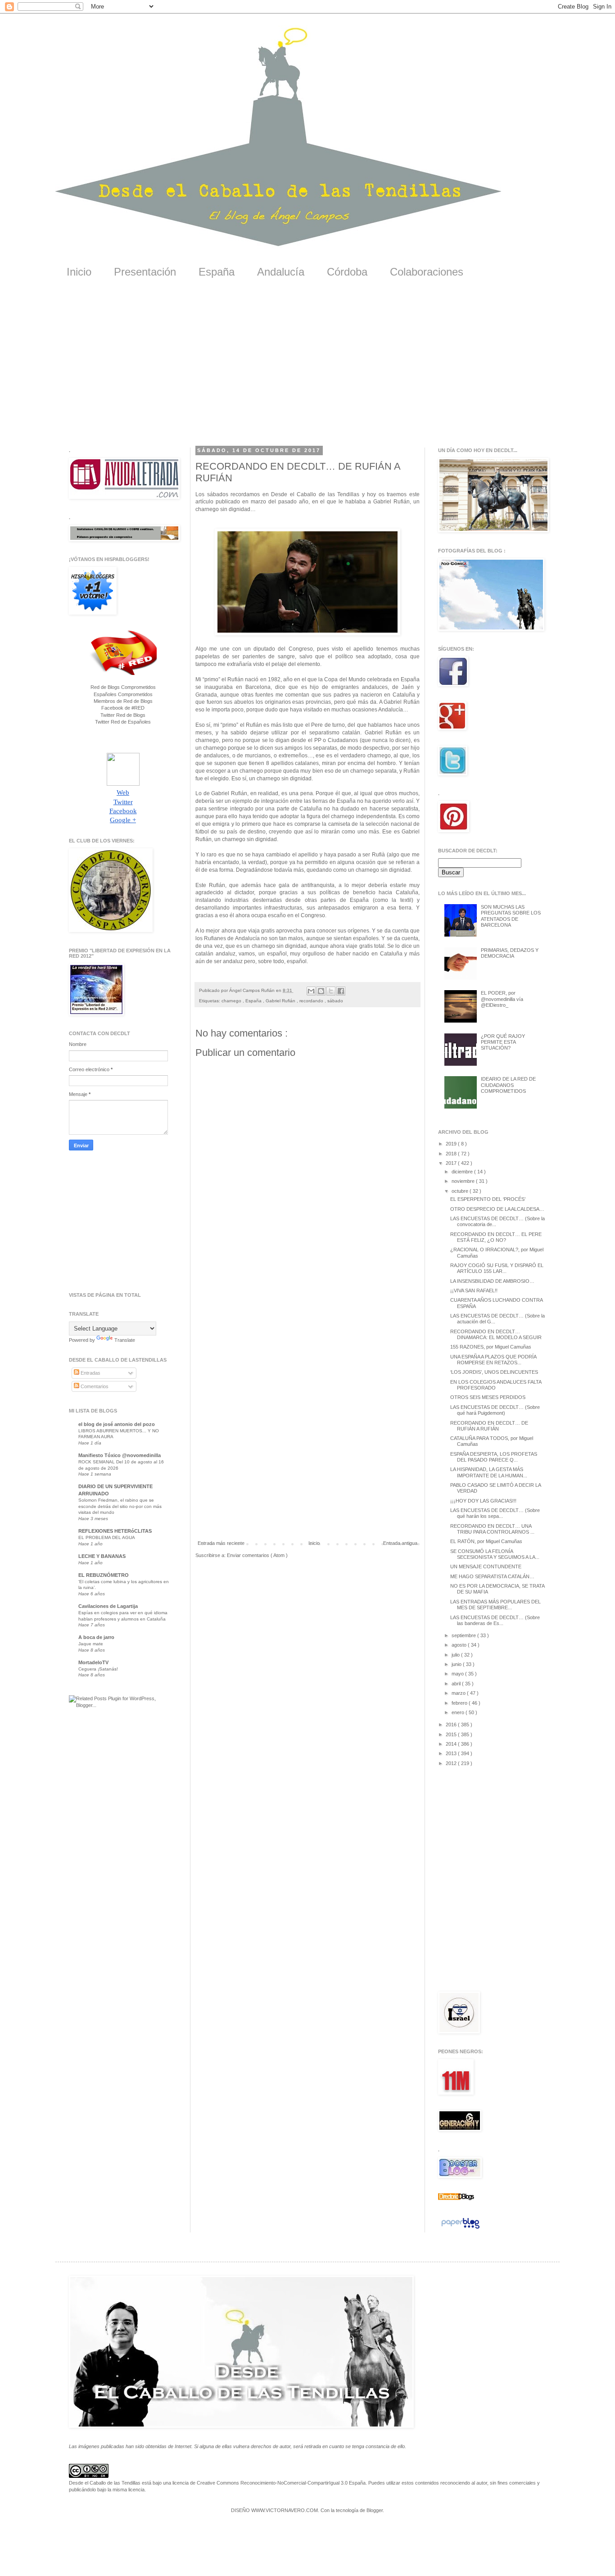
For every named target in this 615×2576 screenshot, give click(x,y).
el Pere (314, 725)
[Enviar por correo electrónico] (311, 991)
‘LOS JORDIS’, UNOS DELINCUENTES (494, 1372)
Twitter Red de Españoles (123, 722)
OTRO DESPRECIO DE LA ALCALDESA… (497, 1209)
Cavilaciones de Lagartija (108, 1606)
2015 (452, 1734)
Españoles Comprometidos (123, 694)
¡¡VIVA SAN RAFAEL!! (474, 1290)
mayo (458, 1674)
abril (457, 1684)
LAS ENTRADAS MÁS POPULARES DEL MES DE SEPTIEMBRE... (495, 1605)
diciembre (463, 1172)
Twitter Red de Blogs (123, 715)
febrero (460, 1703)
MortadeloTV (93, 1662)
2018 (452, 1154)
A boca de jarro (96, 1637)
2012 (452, 1763)
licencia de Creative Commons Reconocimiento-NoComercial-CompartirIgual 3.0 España (269, 2483)
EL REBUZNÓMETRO (104, 1575)
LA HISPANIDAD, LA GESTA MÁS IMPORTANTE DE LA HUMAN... (489, 1472)
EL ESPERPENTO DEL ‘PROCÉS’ (488, 1199)
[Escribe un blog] (321, 991)
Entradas (90, 1373)
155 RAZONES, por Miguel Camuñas (491, 1347)
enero (459, 1712)
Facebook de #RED (123, 708)
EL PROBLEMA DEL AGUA (107, 1537)
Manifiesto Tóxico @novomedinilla (120, 1455)
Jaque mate (91, 1644)
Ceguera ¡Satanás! (98, 1669)
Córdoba (347, 272)
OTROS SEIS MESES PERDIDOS (488, 1397)
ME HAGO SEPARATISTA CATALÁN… (492, 1576)
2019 (452, 1144)
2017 (452, 1163)
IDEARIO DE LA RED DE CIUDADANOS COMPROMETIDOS (508, 1085)
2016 (452, 1725)
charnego (232, 1001)
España (217, 272)
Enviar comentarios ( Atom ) (257, 1555)
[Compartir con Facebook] (341, 991)
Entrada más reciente (221, 1543)
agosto (460, 1645)
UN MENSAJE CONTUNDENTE (486, 1566)
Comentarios (94, 1386)
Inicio (79, 272)
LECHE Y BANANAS (102, 1556)
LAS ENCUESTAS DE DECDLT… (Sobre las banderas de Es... (495, 1620)
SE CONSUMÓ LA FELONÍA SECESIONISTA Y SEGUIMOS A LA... (495, 1554)
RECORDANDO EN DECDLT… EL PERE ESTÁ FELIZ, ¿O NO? (496, 1237)
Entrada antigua (400, 1543)
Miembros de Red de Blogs (123, 701)
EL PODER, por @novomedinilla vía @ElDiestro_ (502, 999)
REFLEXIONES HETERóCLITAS (115, 1531)
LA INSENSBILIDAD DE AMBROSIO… (492, 1281)
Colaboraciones (427, 272)
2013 (452, 1753)
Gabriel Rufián (281, 1001)
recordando (312, 1001)
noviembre (464, 1181)
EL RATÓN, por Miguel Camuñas (486, 1541)
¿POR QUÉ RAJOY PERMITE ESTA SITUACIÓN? (503, 1042)
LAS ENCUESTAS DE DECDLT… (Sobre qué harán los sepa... (495, 1513)
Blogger (375, 2510)
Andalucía (281, 272)
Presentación (145, 272)
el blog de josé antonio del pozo (117, 1424)
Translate (125, 1340)
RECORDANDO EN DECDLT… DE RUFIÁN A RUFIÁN (489, 1426)
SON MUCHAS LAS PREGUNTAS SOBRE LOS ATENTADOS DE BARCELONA (511, 916)
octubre (461, 1191)
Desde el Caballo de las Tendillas (105, 2483)
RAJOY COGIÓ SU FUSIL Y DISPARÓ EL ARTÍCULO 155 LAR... (497, 1268)
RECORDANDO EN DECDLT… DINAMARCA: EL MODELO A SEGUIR (496, 1334)
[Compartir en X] (331, 991)
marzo (459, 1693)
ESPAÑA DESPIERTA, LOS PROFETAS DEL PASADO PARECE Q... (494, 1457)
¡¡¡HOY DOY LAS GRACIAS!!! (483, 1501)
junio (457, 1664)
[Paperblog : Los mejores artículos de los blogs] (460, 2229)
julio (456, 1655)
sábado (335, 1001)
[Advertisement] (307, 369)
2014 (452, 1744)
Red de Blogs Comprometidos (123, 687)
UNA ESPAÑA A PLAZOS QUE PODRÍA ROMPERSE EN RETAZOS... (493, 1360)
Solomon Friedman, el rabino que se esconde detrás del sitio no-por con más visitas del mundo (120, 1506)
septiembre (464, 1635)
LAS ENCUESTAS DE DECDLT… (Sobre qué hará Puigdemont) (495, 1410)
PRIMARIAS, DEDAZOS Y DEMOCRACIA (510, 953)
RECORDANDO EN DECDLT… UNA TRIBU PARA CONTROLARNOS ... (492, 1529)
